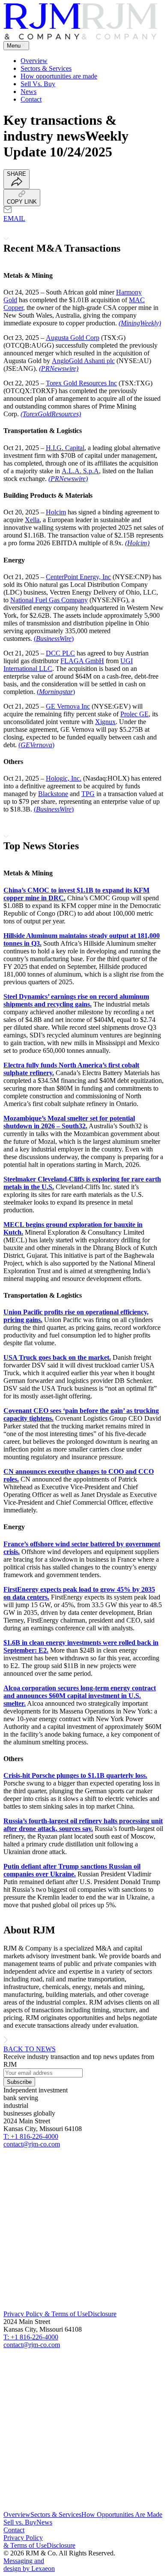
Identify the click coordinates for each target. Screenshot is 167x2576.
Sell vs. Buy (20, 2522)
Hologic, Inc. (64, 778)
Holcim (56, 512)
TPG (88, 794)
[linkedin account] (83, 2306)
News (28, 92)
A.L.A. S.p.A (80, 471)
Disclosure (102, 2314)
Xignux (105, 722)
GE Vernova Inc (68, 706)
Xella (32, 520)
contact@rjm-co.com (32, 2144)
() (54, 639)
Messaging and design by (29, 2565)
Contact (31, 99)
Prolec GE (134, 714)
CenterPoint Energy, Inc (78, 577)
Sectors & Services (46, 68)
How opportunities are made (59, 76)
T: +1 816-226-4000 (31, 2136)
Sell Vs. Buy (38, 84)
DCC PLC (60, 653)
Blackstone (53, 794)
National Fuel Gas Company (49, 600)
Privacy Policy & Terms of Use (46, 2314)
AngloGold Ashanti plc (83, 361)
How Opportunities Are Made (122, 2514)
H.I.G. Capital (65, 448)
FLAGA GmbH (82, 661)
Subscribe (19, 2082)
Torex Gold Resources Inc (81, 383)
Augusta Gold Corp (73, 338)
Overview (34, 61)
